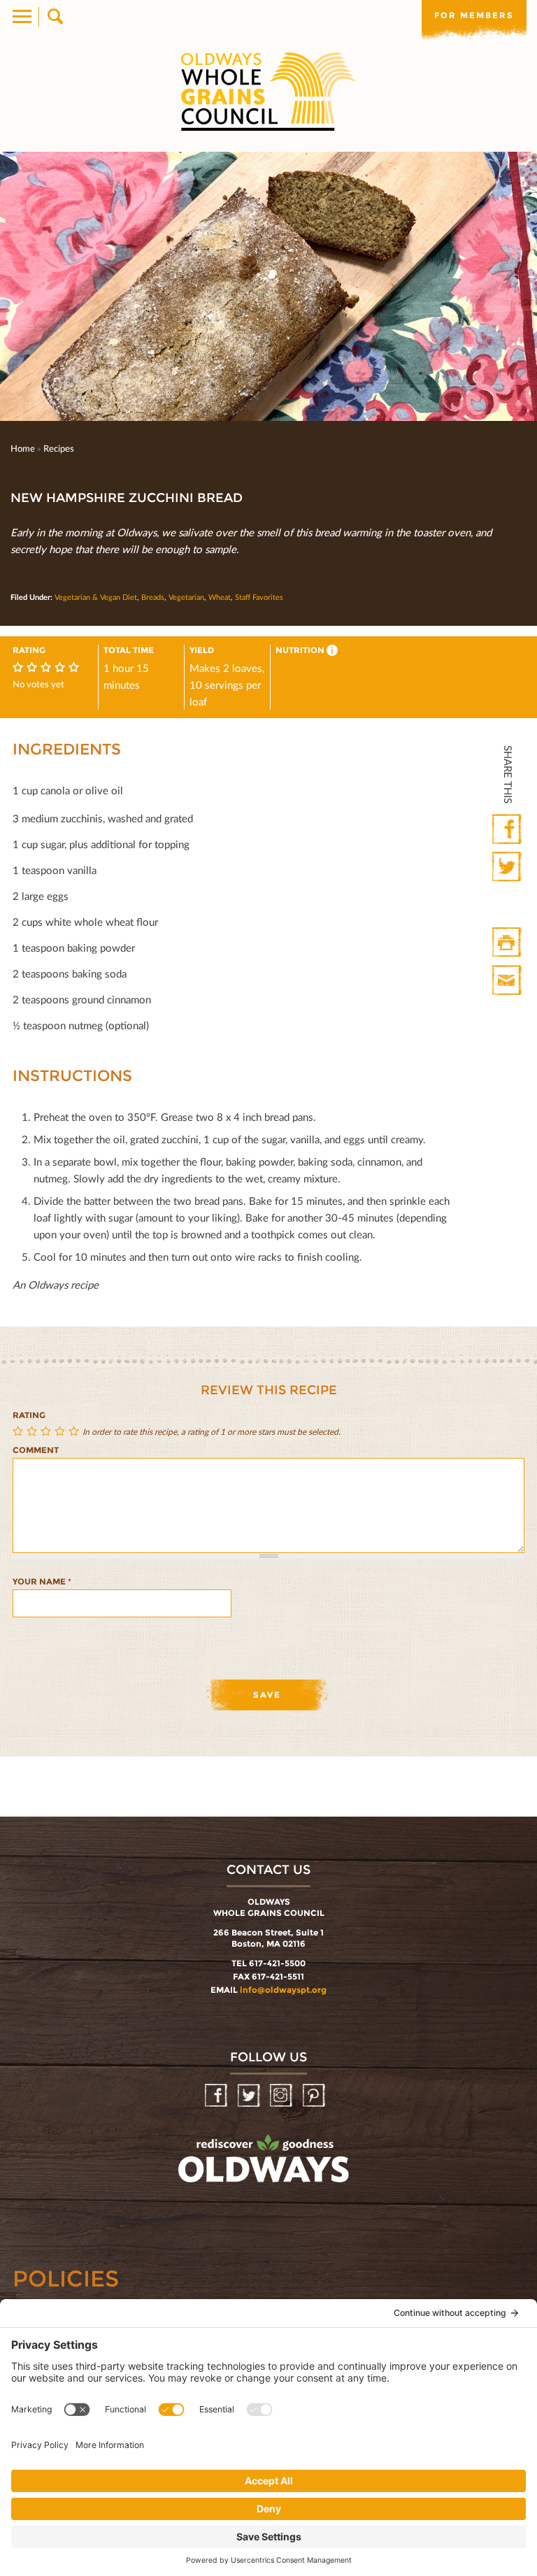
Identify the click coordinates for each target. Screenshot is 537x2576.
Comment (36, 1450)
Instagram (282, 2096)
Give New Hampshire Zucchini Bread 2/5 (34, 1432)
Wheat (220, 597)
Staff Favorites (259, 597)
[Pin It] (508, 905)
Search (54, 17)
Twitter (508, 867)
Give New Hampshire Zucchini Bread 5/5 (76, 1432)
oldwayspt (202, 2196)
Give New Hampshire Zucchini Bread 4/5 (62, 1432)
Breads (153, 597)
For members (474, 15)
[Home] (268, 92)
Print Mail (508, 981)
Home (23, 448)
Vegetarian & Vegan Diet (96, 597)
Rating (29, 1415)
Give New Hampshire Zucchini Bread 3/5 (48, 1432)
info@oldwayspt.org (283, 1990)
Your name (42, 1581)
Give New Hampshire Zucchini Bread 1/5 (20, 1432)
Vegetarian (186, 597)
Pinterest (315, 2096)
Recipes (59, 448)
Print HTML (508, 943)
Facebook (508, 830)
